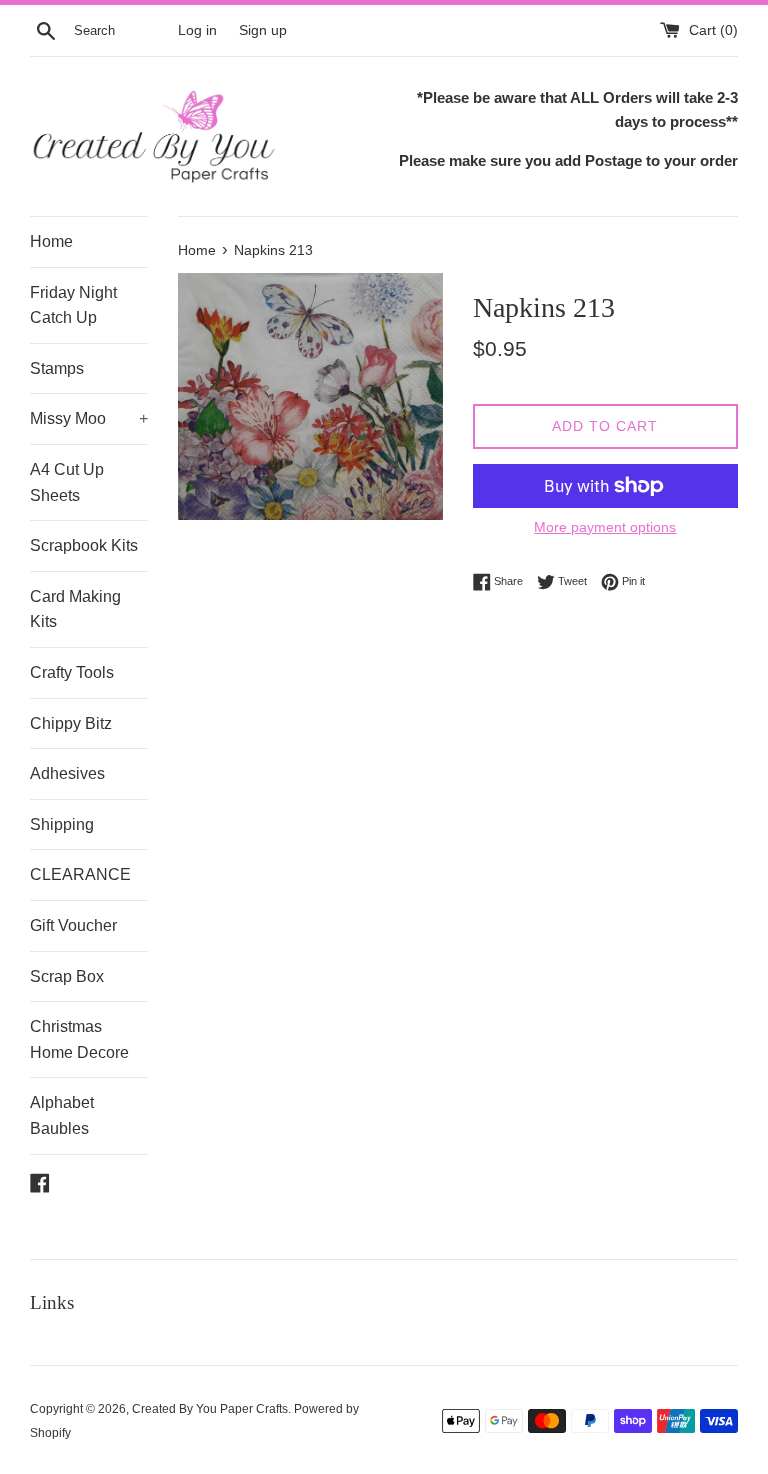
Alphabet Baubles (62, 1115)
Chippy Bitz (71, 723)
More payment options (605, 527)
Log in (197, 30)
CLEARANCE (80, 874)
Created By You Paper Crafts (210, 1409)
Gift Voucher (73, 925)
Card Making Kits (75, 609)
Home (51, 241)
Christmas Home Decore (79, 1039)
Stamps (57, 368)
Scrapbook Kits (84, 545)
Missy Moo (89, 418)
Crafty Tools (72, 672)
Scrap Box (67, 976)
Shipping (62, 824)
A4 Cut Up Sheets (67, 482)
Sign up (263, 30)
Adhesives (67, 773)
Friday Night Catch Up (73, 305)
